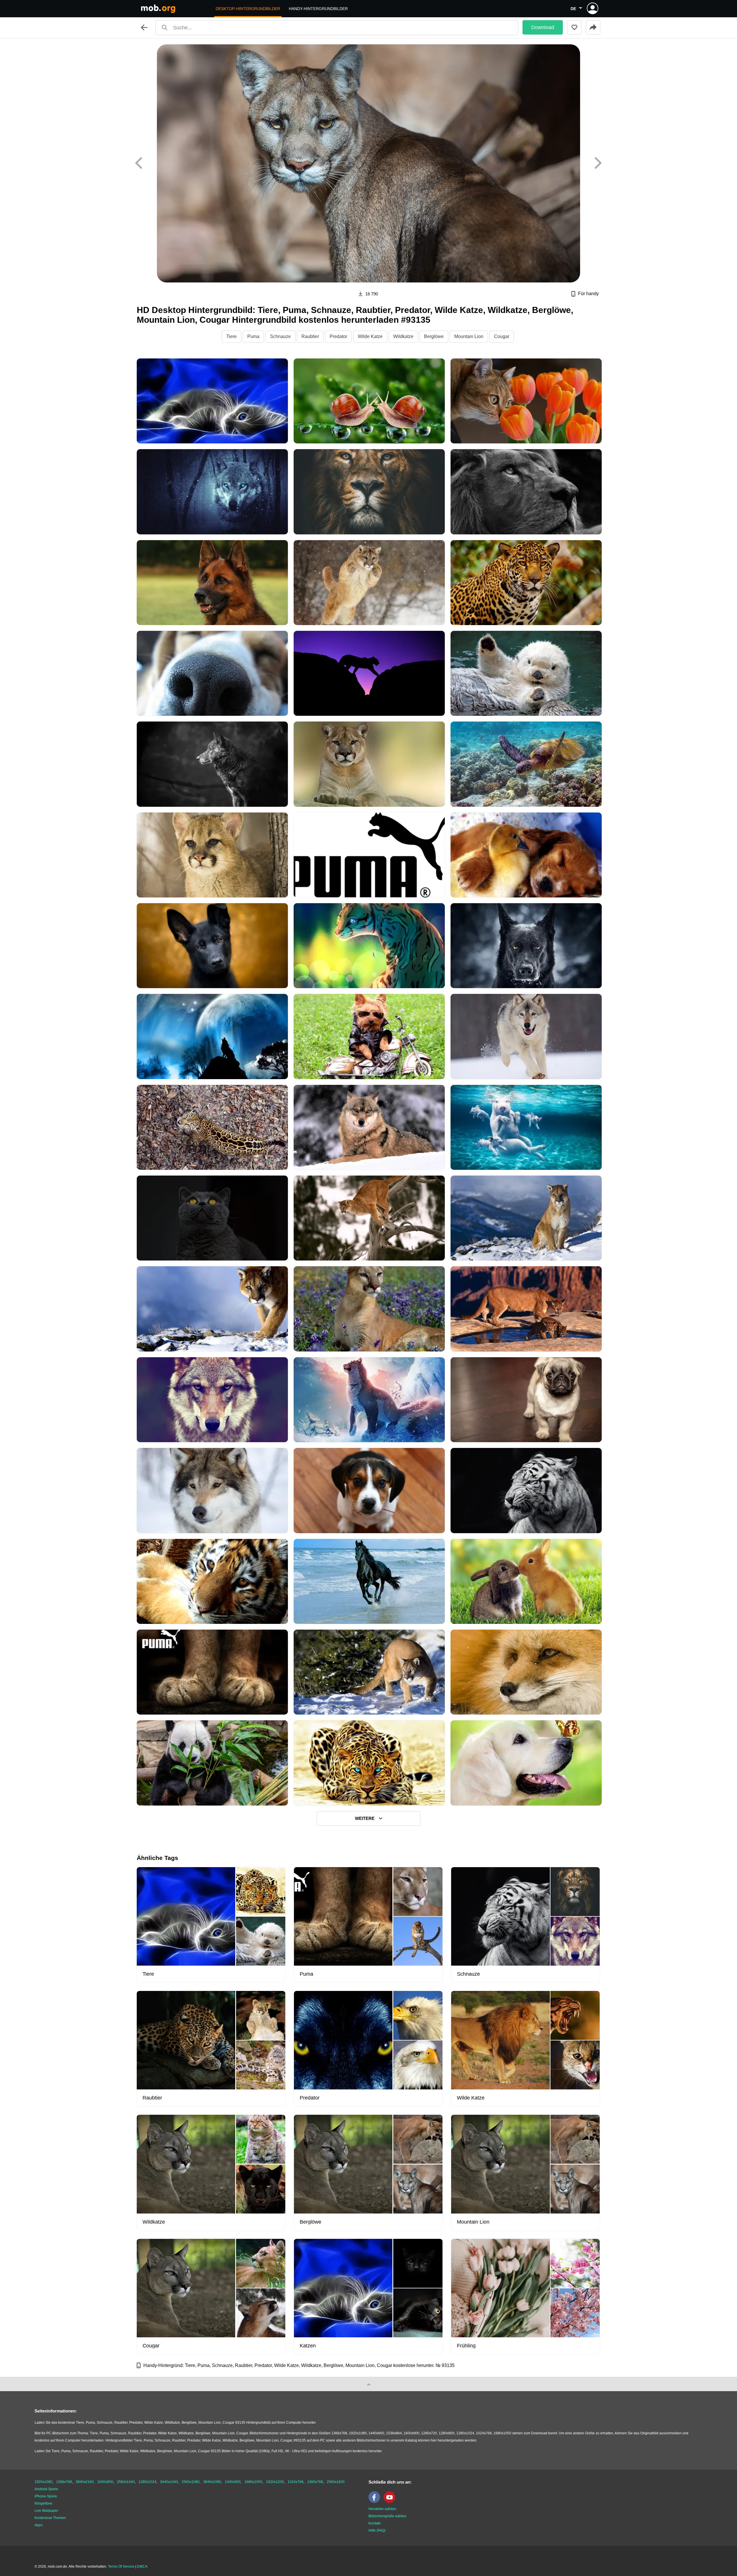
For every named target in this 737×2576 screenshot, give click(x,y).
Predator (338, 336)
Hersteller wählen (382, 2509)
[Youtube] (391, 2502)
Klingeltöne (43, 2503)
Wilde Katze (370, 336)
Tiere (231, 336)
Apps (39, 2525)
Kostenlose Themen (50, 2518)
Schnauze (280, 336)
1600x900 (105, 2482)
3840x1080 (212, 2482)
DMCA (142, 2566)
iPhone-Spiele (46, 2496)
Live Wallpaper (46, 2511)
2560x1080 (191, 2482)
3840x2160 (85, 2482)
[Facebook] (376, 2502)
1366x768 (64, 2482)
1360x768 (315, 2482)
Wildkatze (403, 336)
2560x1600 (336, 2482)
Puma (253, 336)
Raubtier (310, 336)
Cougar (502, 336)
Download (543, 27)
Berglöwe (434, 336)
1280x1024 (147, 2482)
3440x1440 (169, 2482)
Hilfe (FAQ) (377, 2531)
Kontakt (374, 2523)
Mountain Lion (469, 336)
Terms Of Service (121, 2566)
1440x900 (233, 2482)
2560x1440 (126, 2482)
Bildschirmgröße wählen (388, 2516)
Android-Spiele (46, 2489)
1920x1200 (275, 2482)
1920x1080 (43, 2482)
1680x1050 (253, 2482)
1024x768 (296, 2482)
